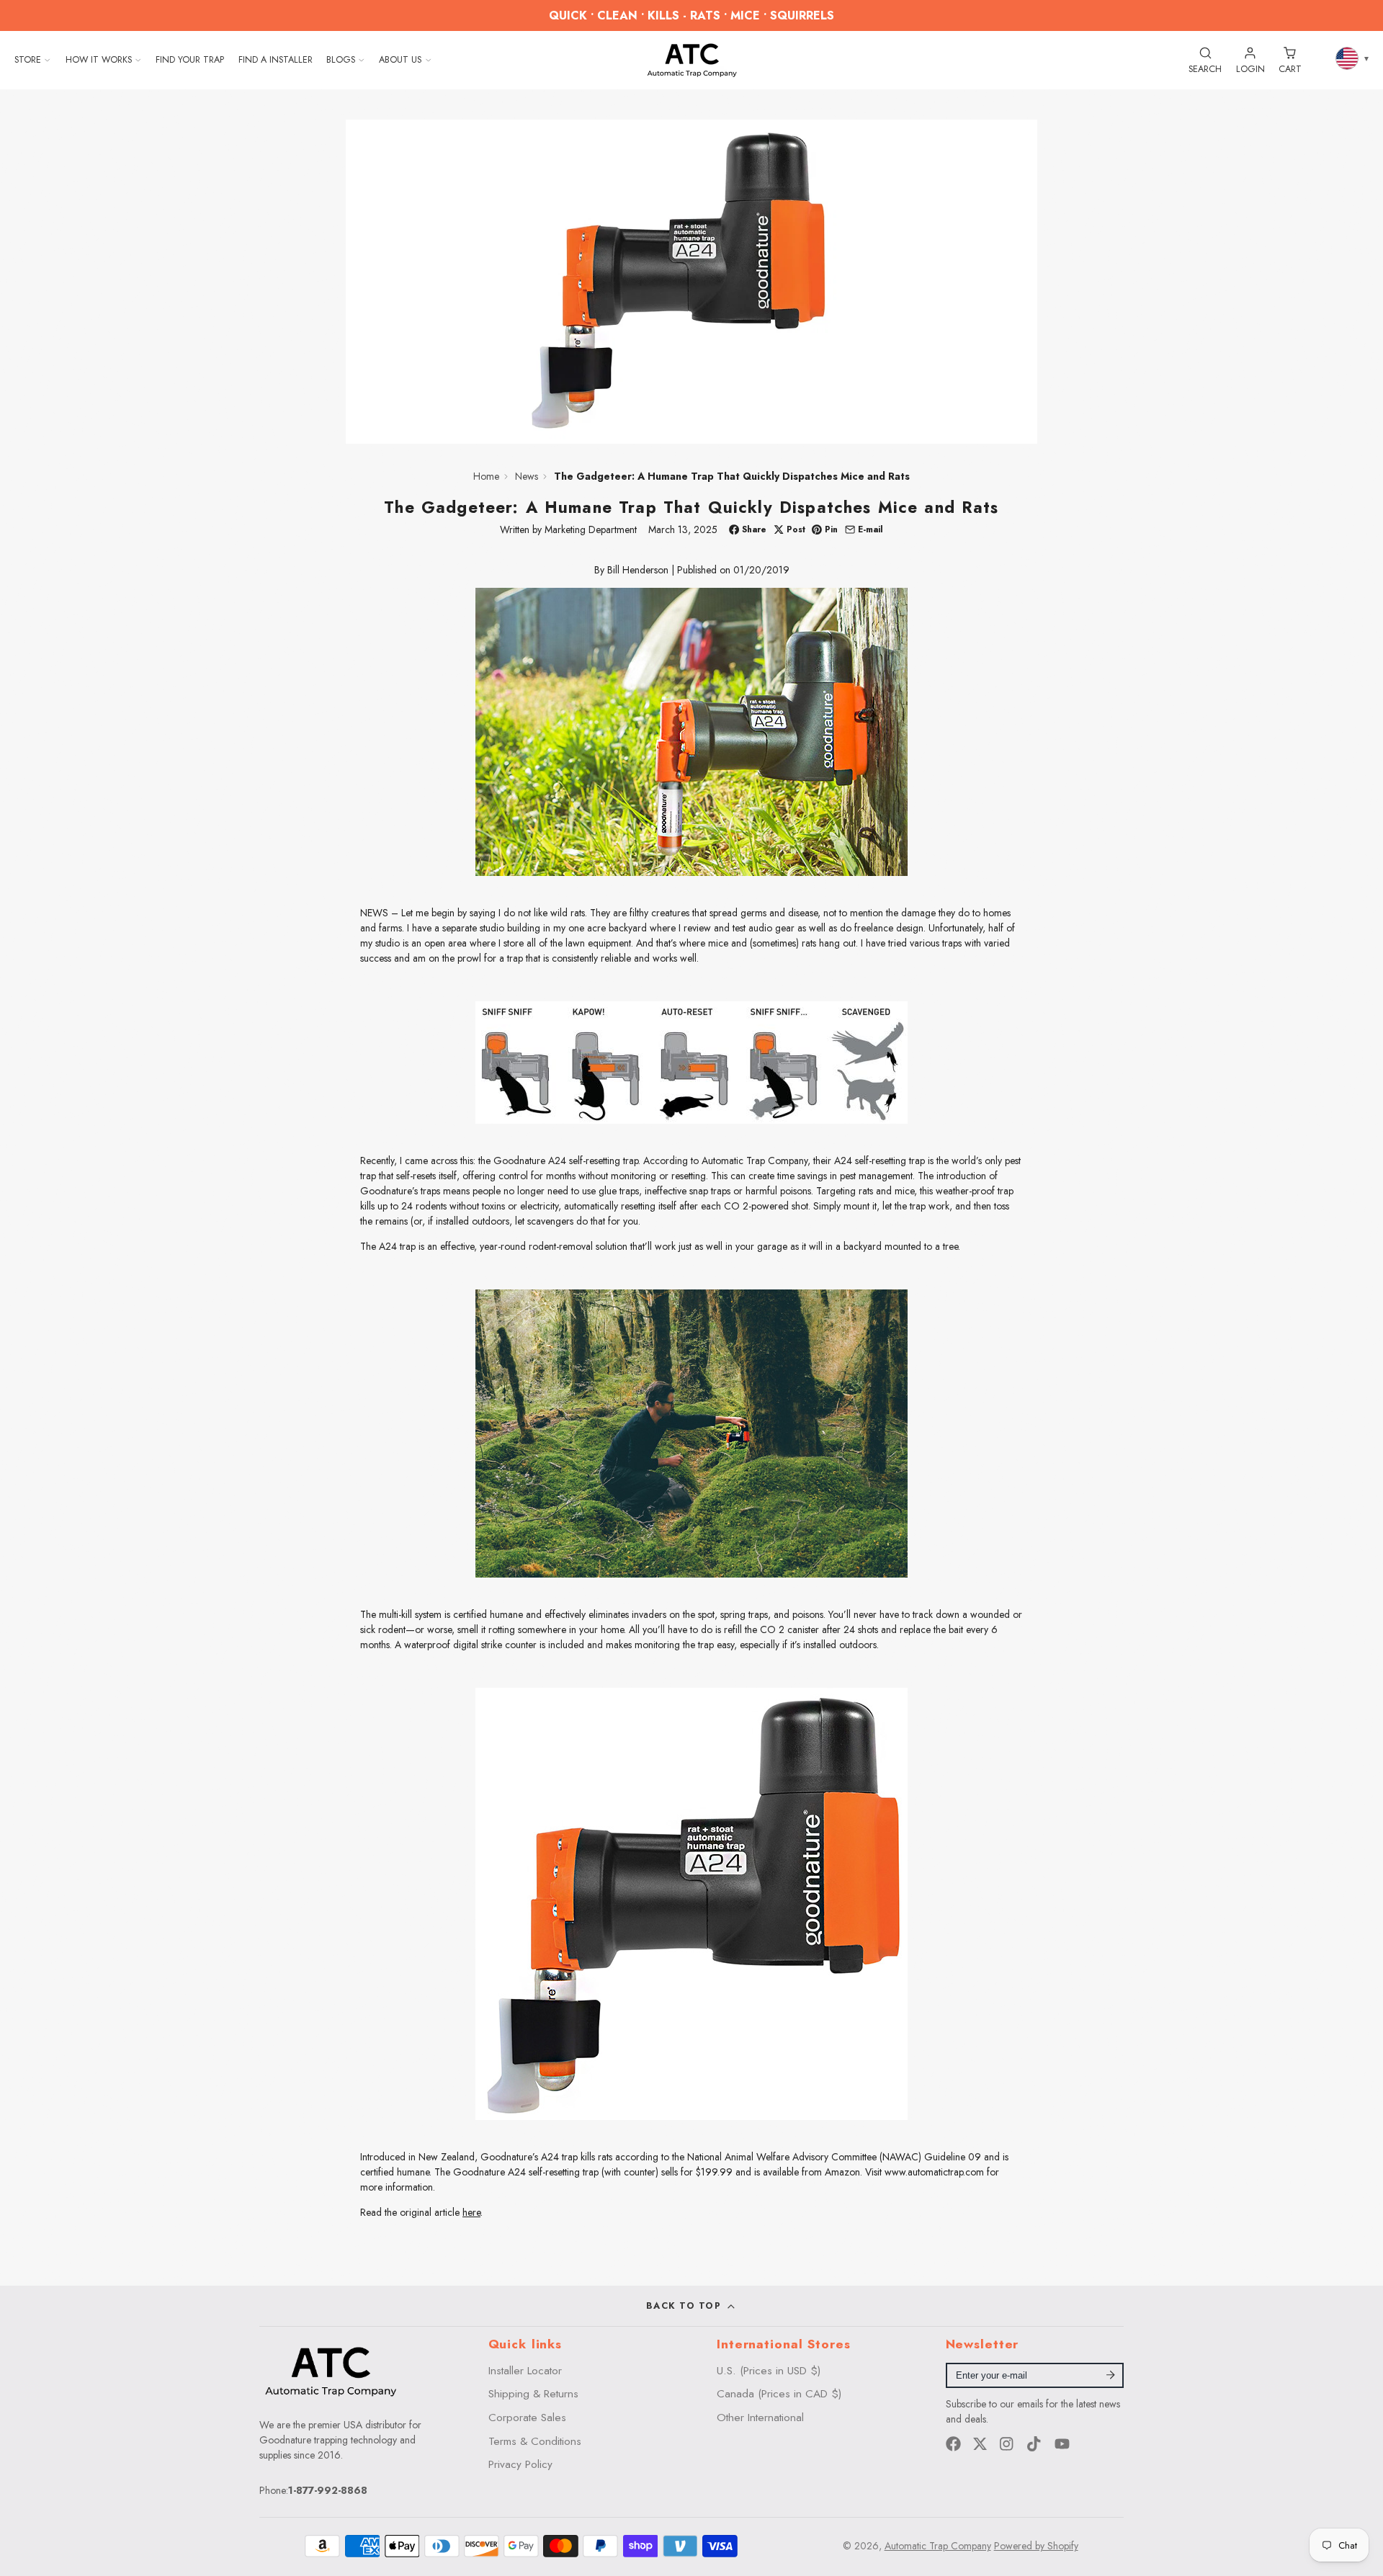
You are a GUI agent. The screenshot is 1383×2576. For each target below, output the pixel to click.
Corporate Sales (527, 2418)
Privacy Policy (520, 2464)
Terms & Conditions (535, 2441)
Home (486, 476)
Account (1250, 60)
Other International (760, 2418)
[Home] (692, 60)
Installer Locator (525, 2371)
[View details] (331, 2371)
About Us (400, 60)
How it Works (99, 60)
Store (28, 60)
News (527, 476)
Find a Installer (276, 60)
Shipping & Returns (533, 2394)
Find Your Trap (190, 60)
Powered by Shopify (1036, 2546)
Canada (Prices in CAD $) (779, 2394)
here (471, 2212)
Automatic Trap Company (938, 2546)
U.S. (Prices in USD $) (769, 2371)
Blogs (341, 60)
